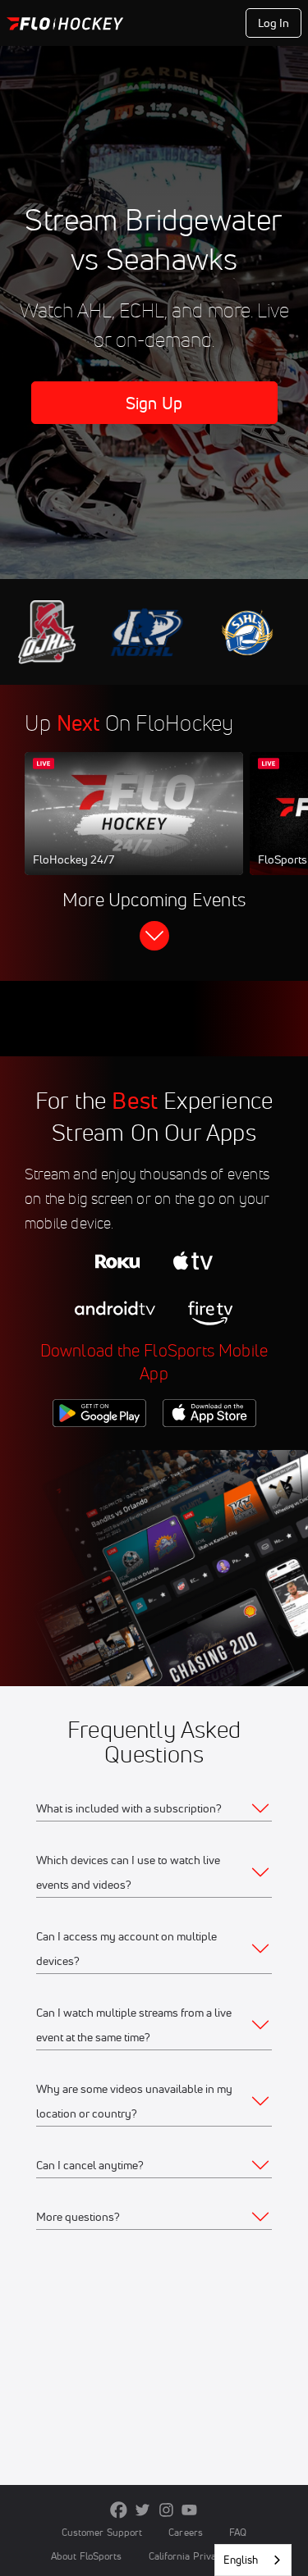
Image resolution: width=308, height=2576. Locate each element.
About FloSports (86, 2556)
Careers (186, 2532)
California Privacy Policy (203, 2556)
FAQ (238, 2532)
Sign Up (154, 403)
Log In (274, 23)
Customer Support (102, 2532)
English (241, 2560)
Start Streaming (134, 829)
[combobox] (253, 2560)
